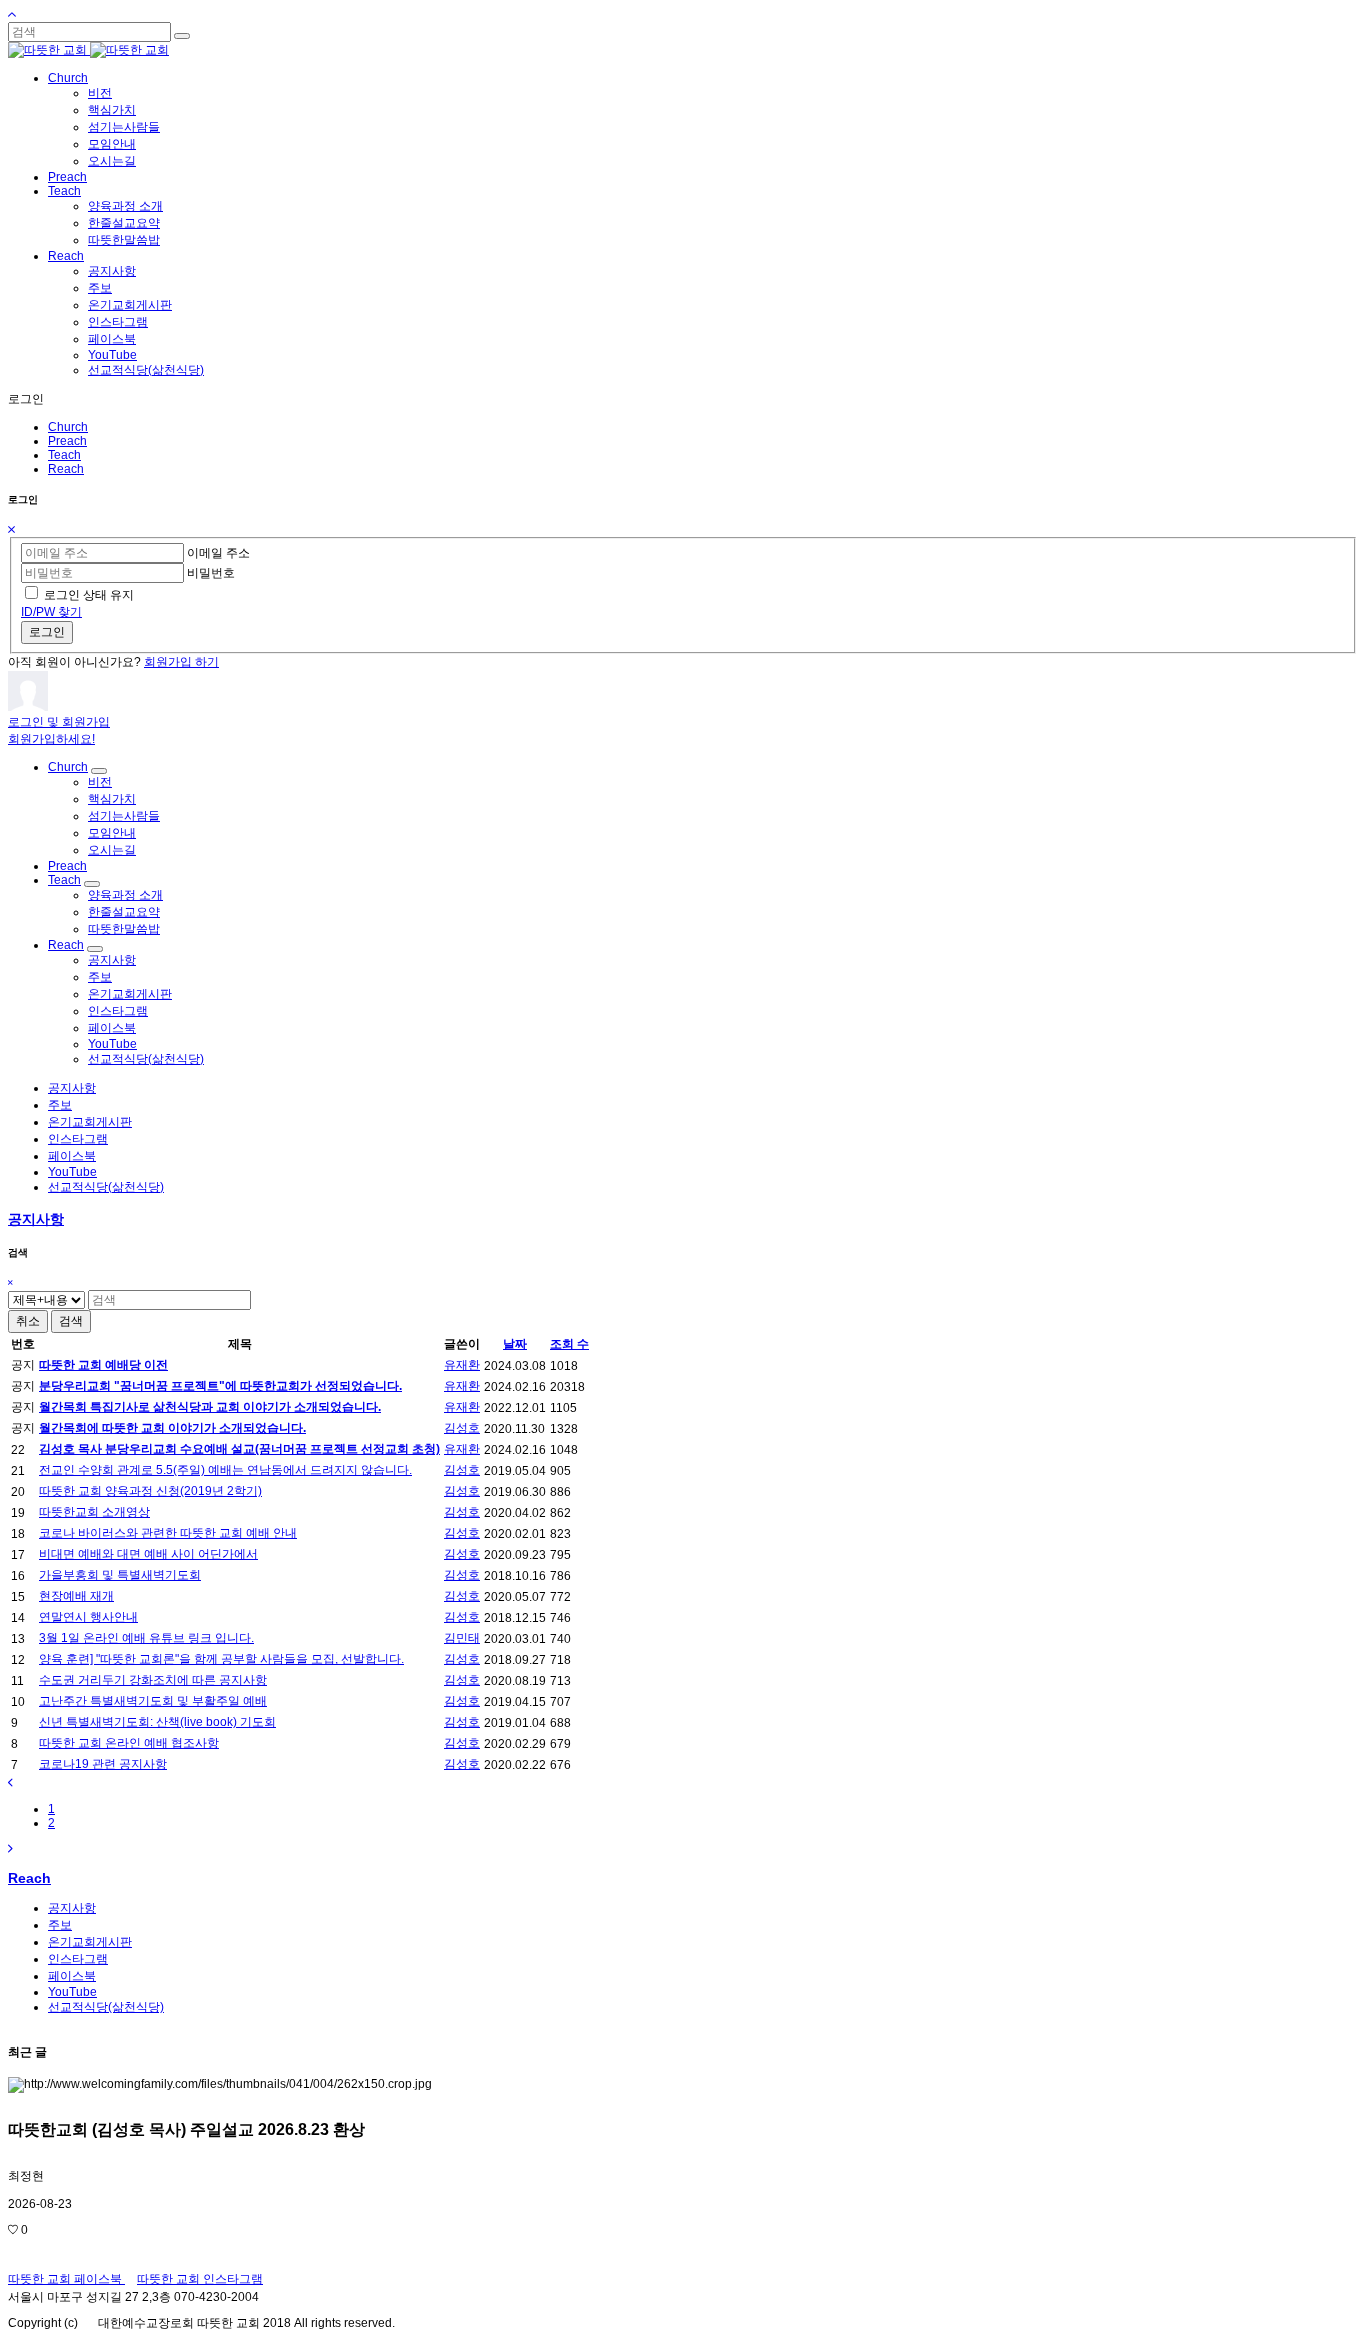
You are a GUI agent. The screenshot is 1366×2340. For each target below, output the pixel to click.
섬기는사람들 (124, 127)
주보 (100, 288)
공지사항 (112, 271)
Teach (64, 191)
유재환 (462, 1365)
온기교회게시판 (130, 305)
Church (68, 78)
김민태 (462, 1638)
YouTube (112, 355)
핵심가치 (112, 110)
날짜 (515, 1344)
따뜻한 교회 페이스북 (66, 2279)
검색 (71, 1321)
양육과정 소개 (125, 206)
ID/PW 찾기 (51, 612)
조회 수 (569, 1344)
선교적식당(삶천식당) (146, 370)
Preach (67, 177)
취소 (28, 1321)
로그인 (47, 632)
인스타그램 (118, 322)
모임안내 (112, 144)
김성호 (462, 1428)
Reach (66, 256)
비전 (100, 93)
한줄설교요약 (124, 223)
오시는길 (112, 161)
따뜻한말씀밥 (124, 240)
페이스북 (112, 339)
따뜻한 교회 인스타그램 (200, 2279)
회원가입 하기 (181, 662)
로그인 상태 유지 (89, 595)
